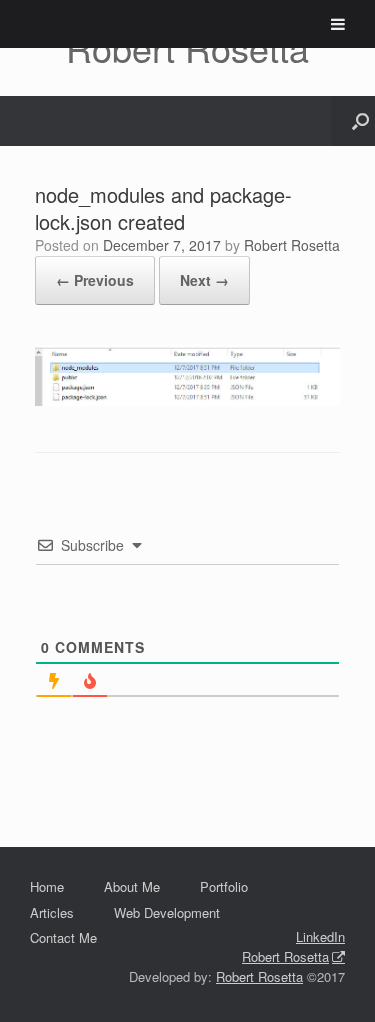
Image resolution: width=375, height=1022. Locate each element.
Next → (204, 280)
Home (47, 886)
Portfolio (224, 886)
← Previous (95, 280)
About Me (132, 886)
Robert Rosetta (292, 245)
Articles (52, 912)
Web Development (167, 912)
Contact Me (63, 937)
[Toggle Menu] (338, 24)
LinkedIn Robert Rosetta (293, 946)
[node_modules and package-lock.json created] (187, 399)
